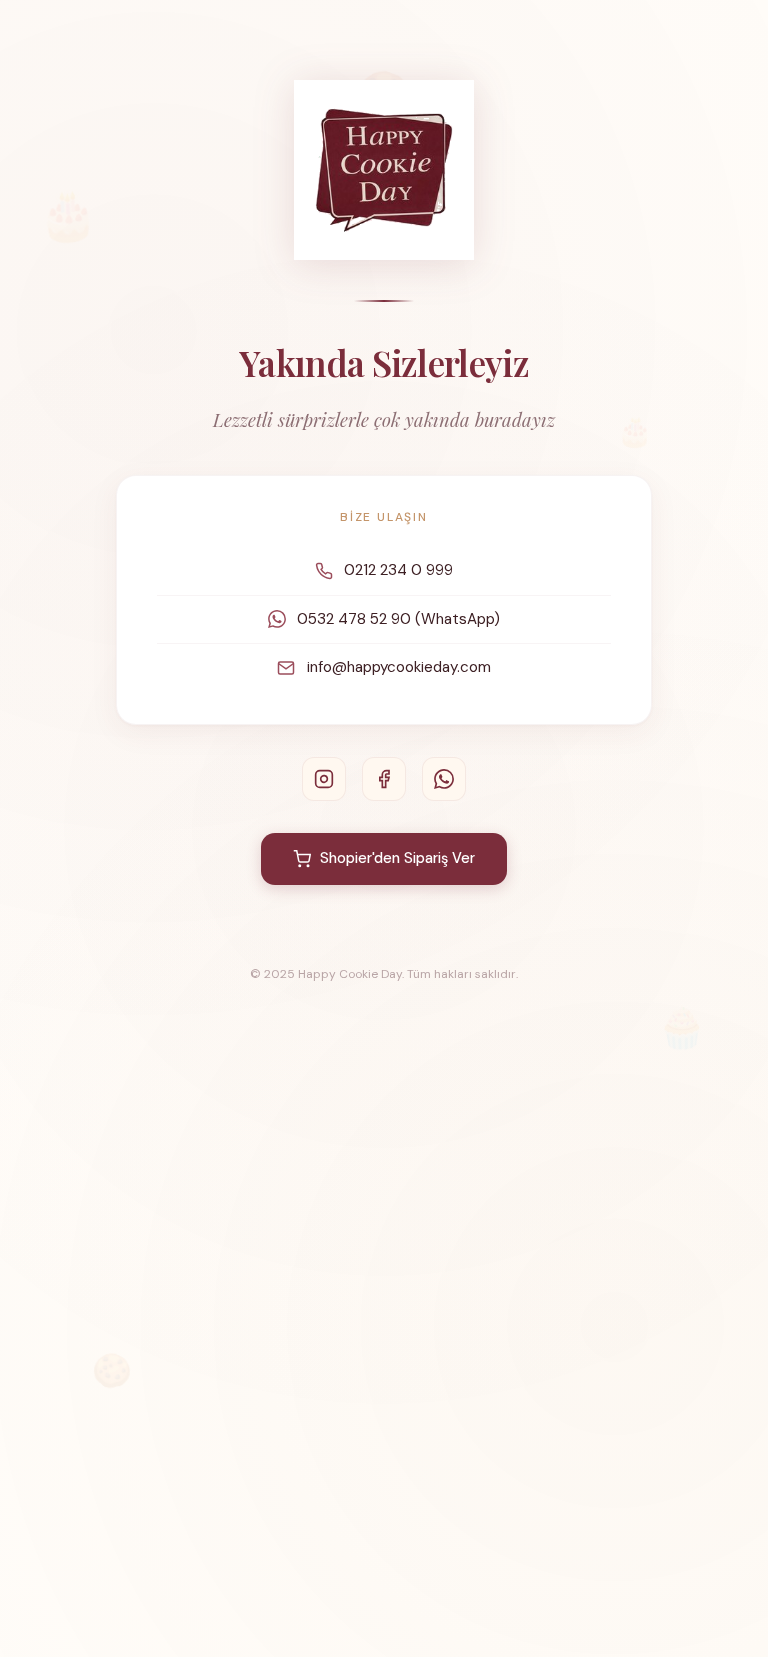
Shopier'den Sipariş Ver (397, 858)
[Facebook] (384, 779)
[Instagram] (324, 779)
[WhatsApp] (444, 779)
